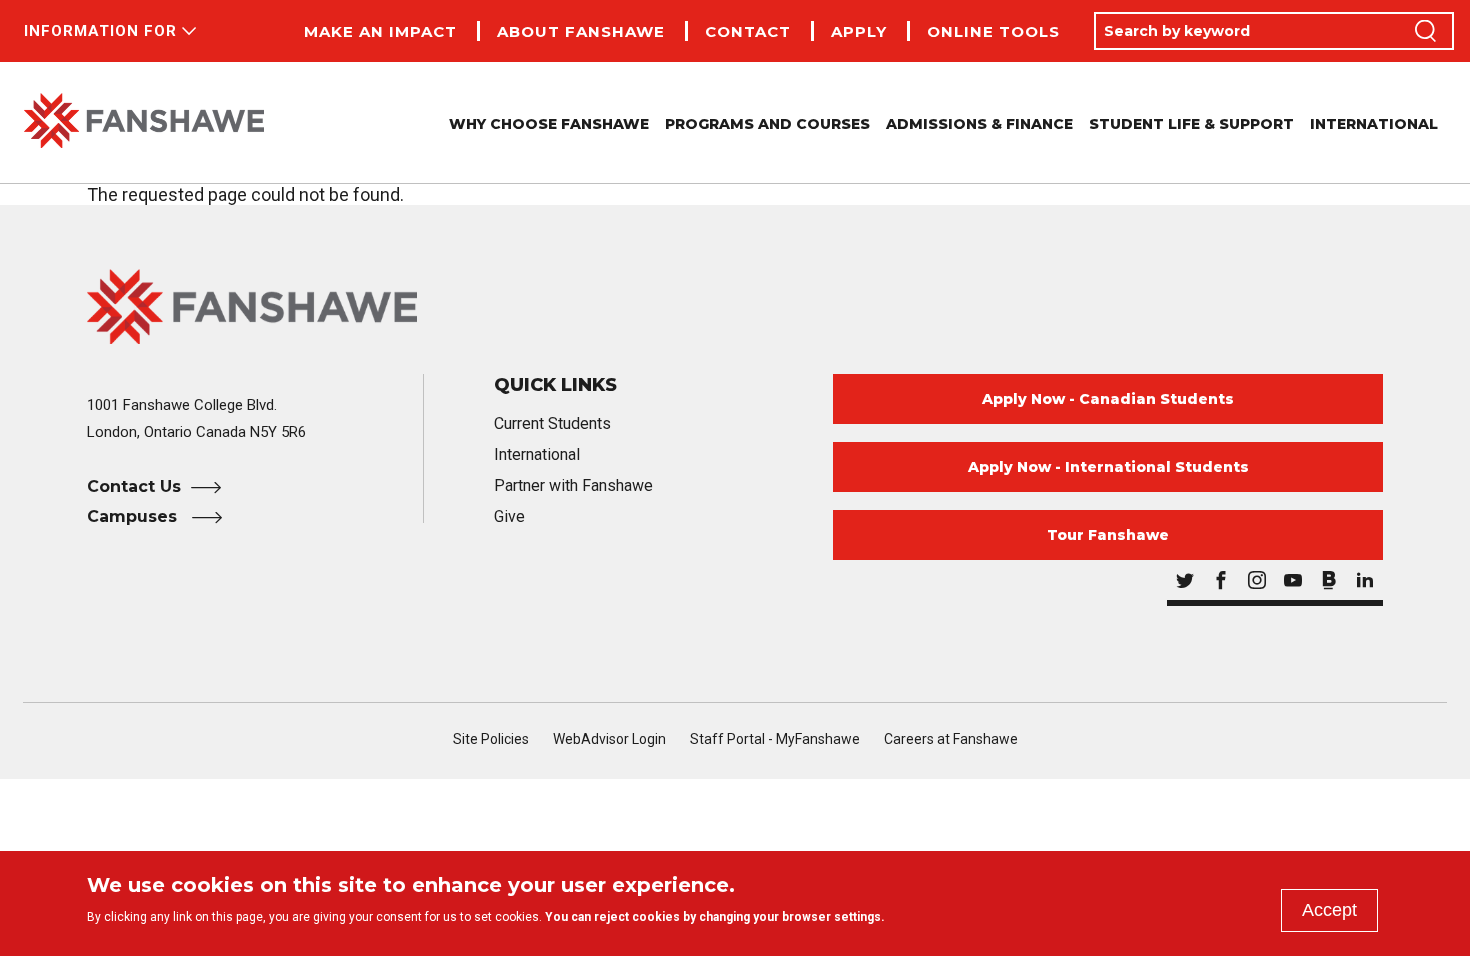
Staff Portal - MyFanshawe (775, 739)
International (1374, 124)
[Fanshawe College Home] (144, 122)
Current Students (552, 423)
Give (509, 516)
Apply (859, 31)
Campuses (134, 516)
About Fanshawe (581, 31)
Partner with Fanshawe (573, 485)
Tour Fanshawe (1108, 535)
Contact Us (134, 486)
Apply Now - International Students (1108, 467)
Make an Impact (380, 31)
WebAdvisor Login (609, 739)
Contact (748, 31)
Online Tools (993, 31)
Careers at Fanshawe (951, 739)
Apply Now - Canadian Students (1108, 399)
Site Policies (491, 739)
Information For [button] (100, 31)
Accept (1329, 910)
